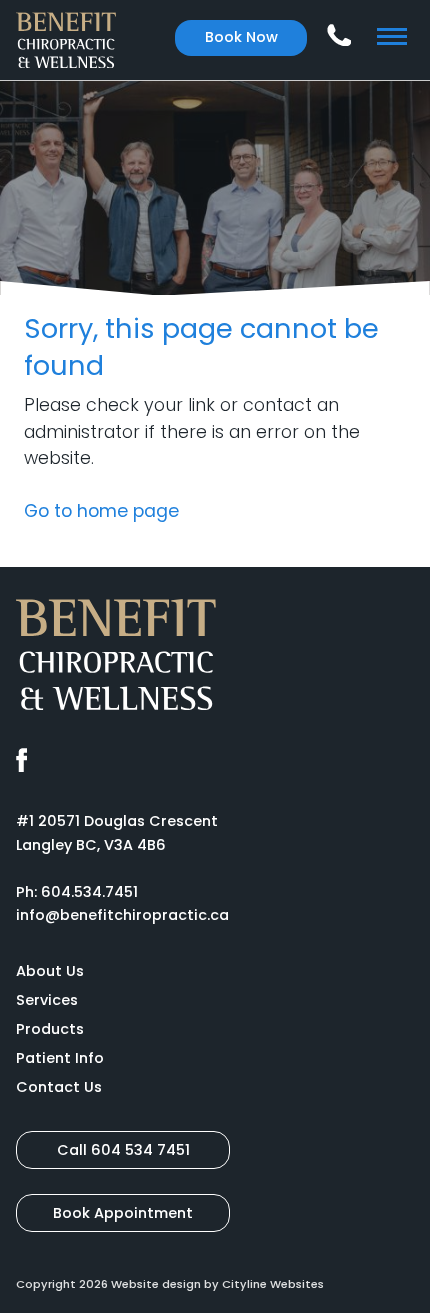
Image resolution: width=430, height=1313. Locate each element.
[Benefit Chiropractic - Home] (66, 40)
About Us (50, 971)
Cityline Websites (273, 1284)
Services (47, 1000)
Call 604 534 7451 (123, 1150)
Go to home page (101, 511)
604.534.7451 (89, 892)
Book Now (241, 37)
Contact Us (59, 1087)
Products (50, 1029)
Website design (156, 1284)
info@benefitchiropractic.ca (122, 915)
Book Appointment (123, 1213)
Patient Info (60, 1058)
